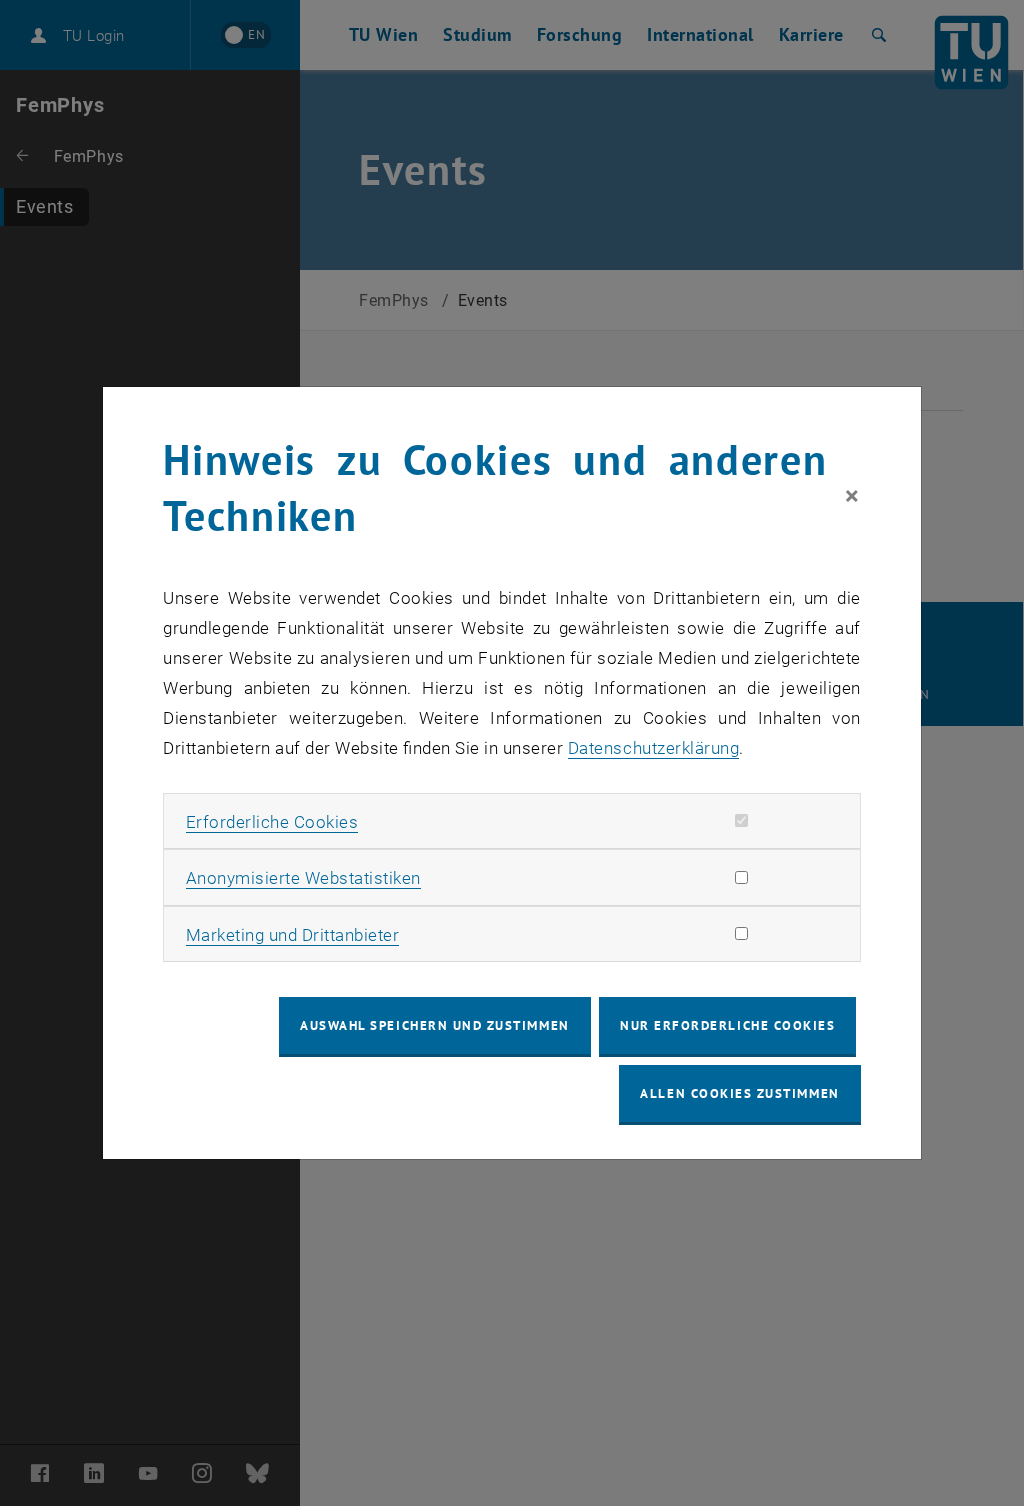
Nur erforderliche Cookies (727, 1025)
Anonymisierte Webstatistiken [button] (303, 878)
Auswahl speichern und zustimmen (434, 1025)
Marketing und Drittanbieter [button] (293, 935)
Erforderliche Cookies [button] (272, 822)
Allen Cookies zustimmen (739, 1093)
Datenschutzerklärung (653, 748)
